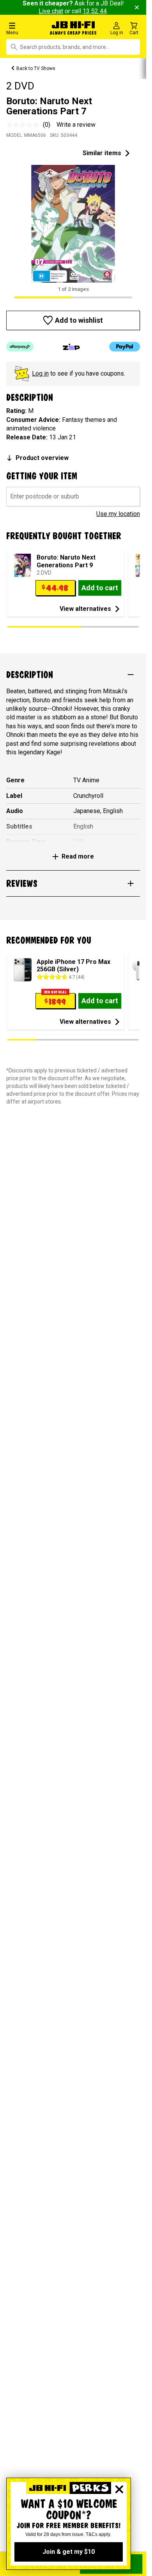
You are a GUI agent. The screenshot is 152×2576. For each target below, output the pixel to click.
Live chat (51, 11)
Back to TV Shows (36, 68)
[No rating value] (25, 125)
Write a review (76, 125)
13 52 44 (95, 11)
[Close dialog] (119, 2489)
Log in (40, 373)
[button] (25, 28)
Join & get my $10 (69, 2552)
